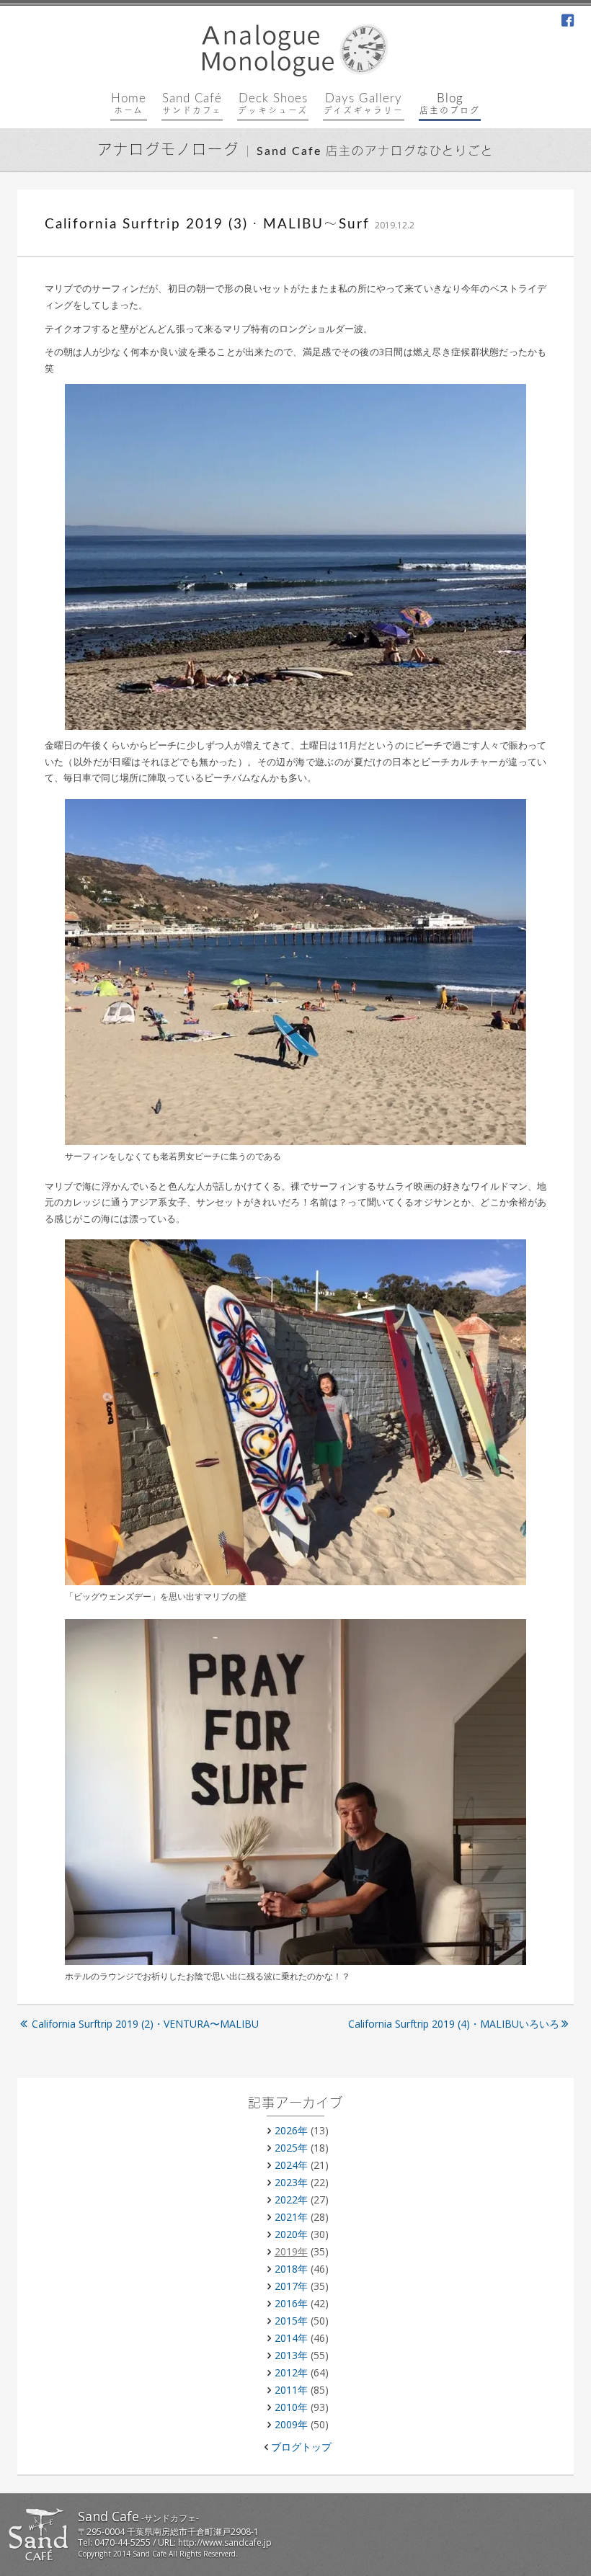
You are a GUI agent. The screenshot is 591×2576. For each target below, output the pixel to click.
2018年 (291, 2269)
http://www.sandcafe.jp (225, 2542)
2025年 (291, 2148)
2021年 (291, 2217)
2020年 (291, 2234)
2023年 (291, 2182)
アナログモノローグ (168, 151)
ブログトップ (301, 2447)
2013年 (291, 2355)
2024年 (291, 2165)
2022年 (291, 2200)
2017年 (291, 2286)
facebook (568, 22)
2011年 (291, 2390)
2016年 (291, 2303)
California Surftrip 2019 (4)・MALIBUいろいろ (454, 2024)
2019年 (291, 2251)
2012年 (291, 2372)
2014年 (291, 2338)
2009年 (291, 2424)
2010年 (291, 2407)
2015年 (291, 2321)
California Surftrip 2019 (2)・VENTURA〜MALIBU (145, 2024)
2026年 (291, 2130)
